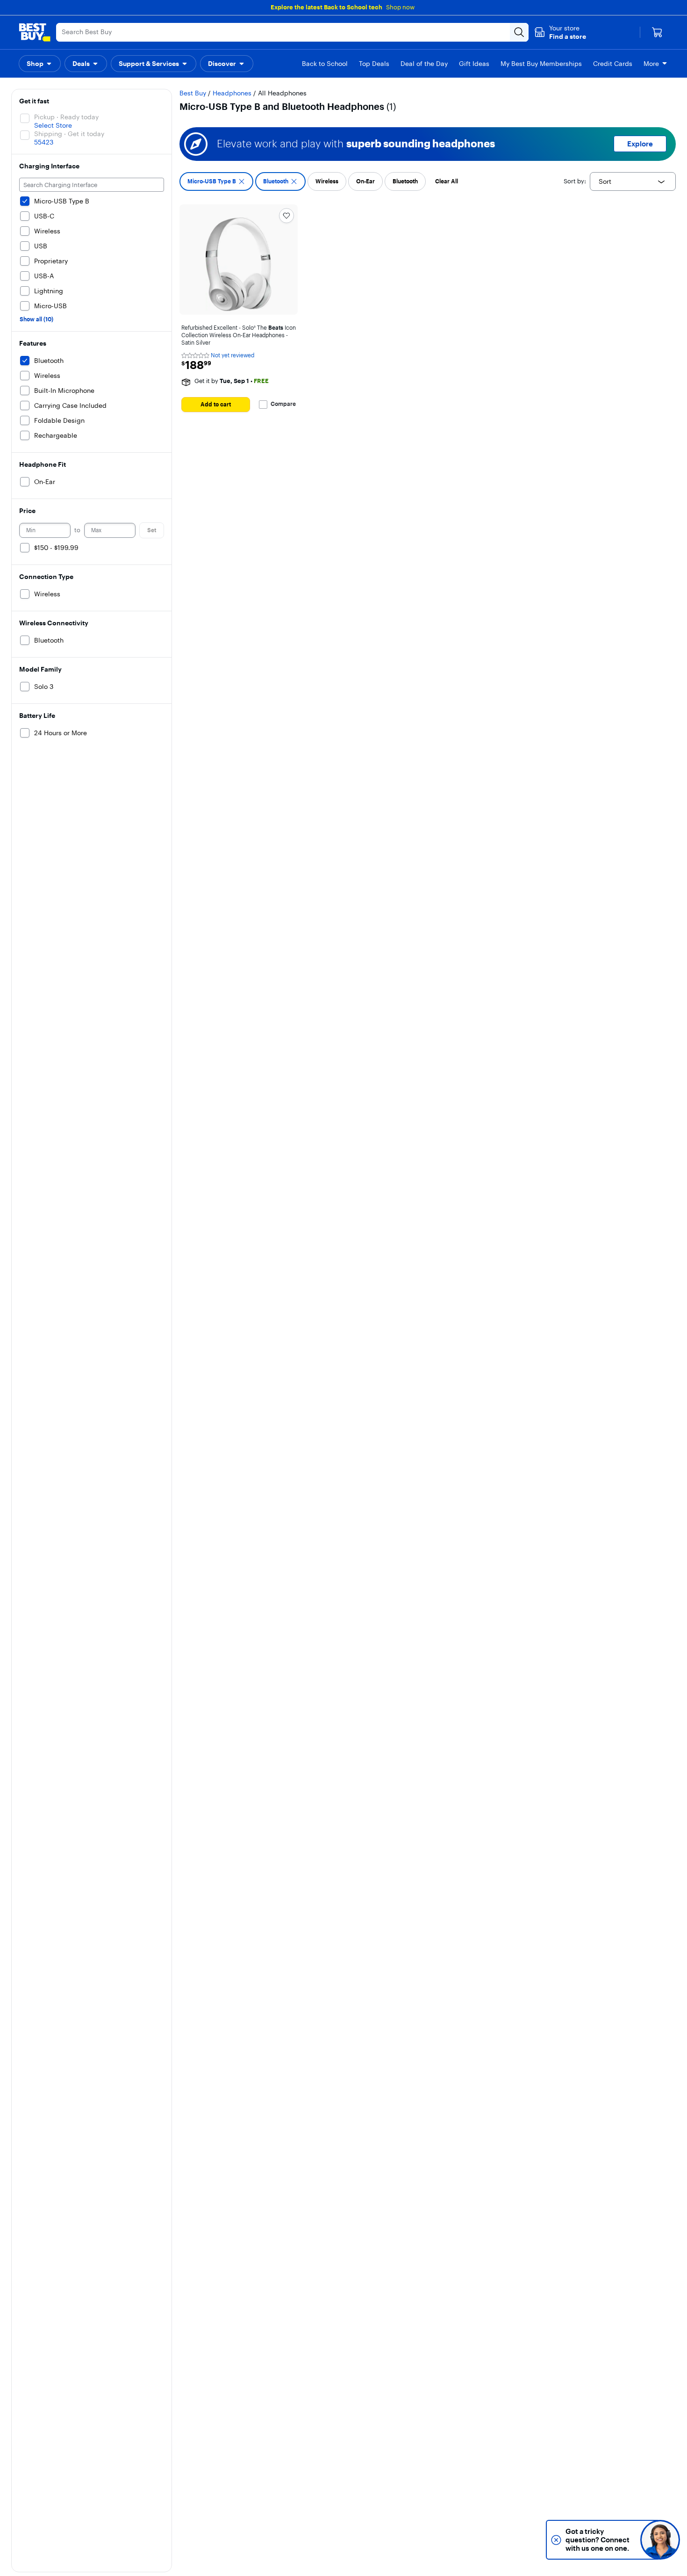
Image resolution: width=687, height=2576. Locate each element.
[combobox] (633, 181)
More (651, 64)
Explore (640, 144)
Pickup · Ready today (66, 117)
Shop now (400, 7)
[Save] (286, 216)
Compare (283, 404)
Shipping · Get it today (69, 134)
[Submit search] (519, 32)
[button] (560, 32)
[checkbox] (216, 181)
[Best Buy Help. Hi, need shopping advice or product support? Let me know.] (660, 2540)
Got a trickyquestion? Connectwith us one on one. (598, 2540)
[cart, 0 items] (657, 32)
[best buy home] (35, 32)
